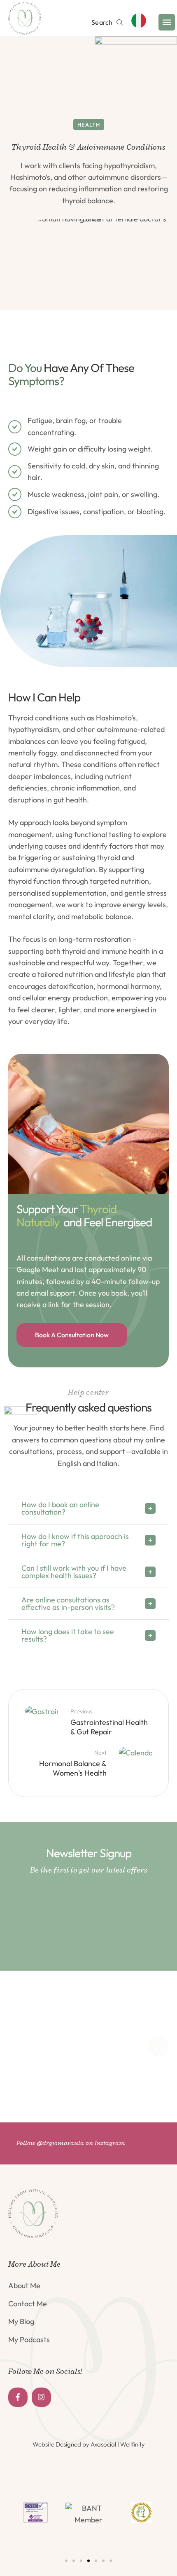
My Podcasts (29, 2340)
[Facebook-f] (18, 2397)
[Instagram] (41, 2397)
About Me (24, 2285)
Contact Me (28, 2304)
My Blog (21, 2321)
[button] (72, 1335)
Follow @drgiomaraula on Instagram (71, 2143)
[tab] (88, 1508)
